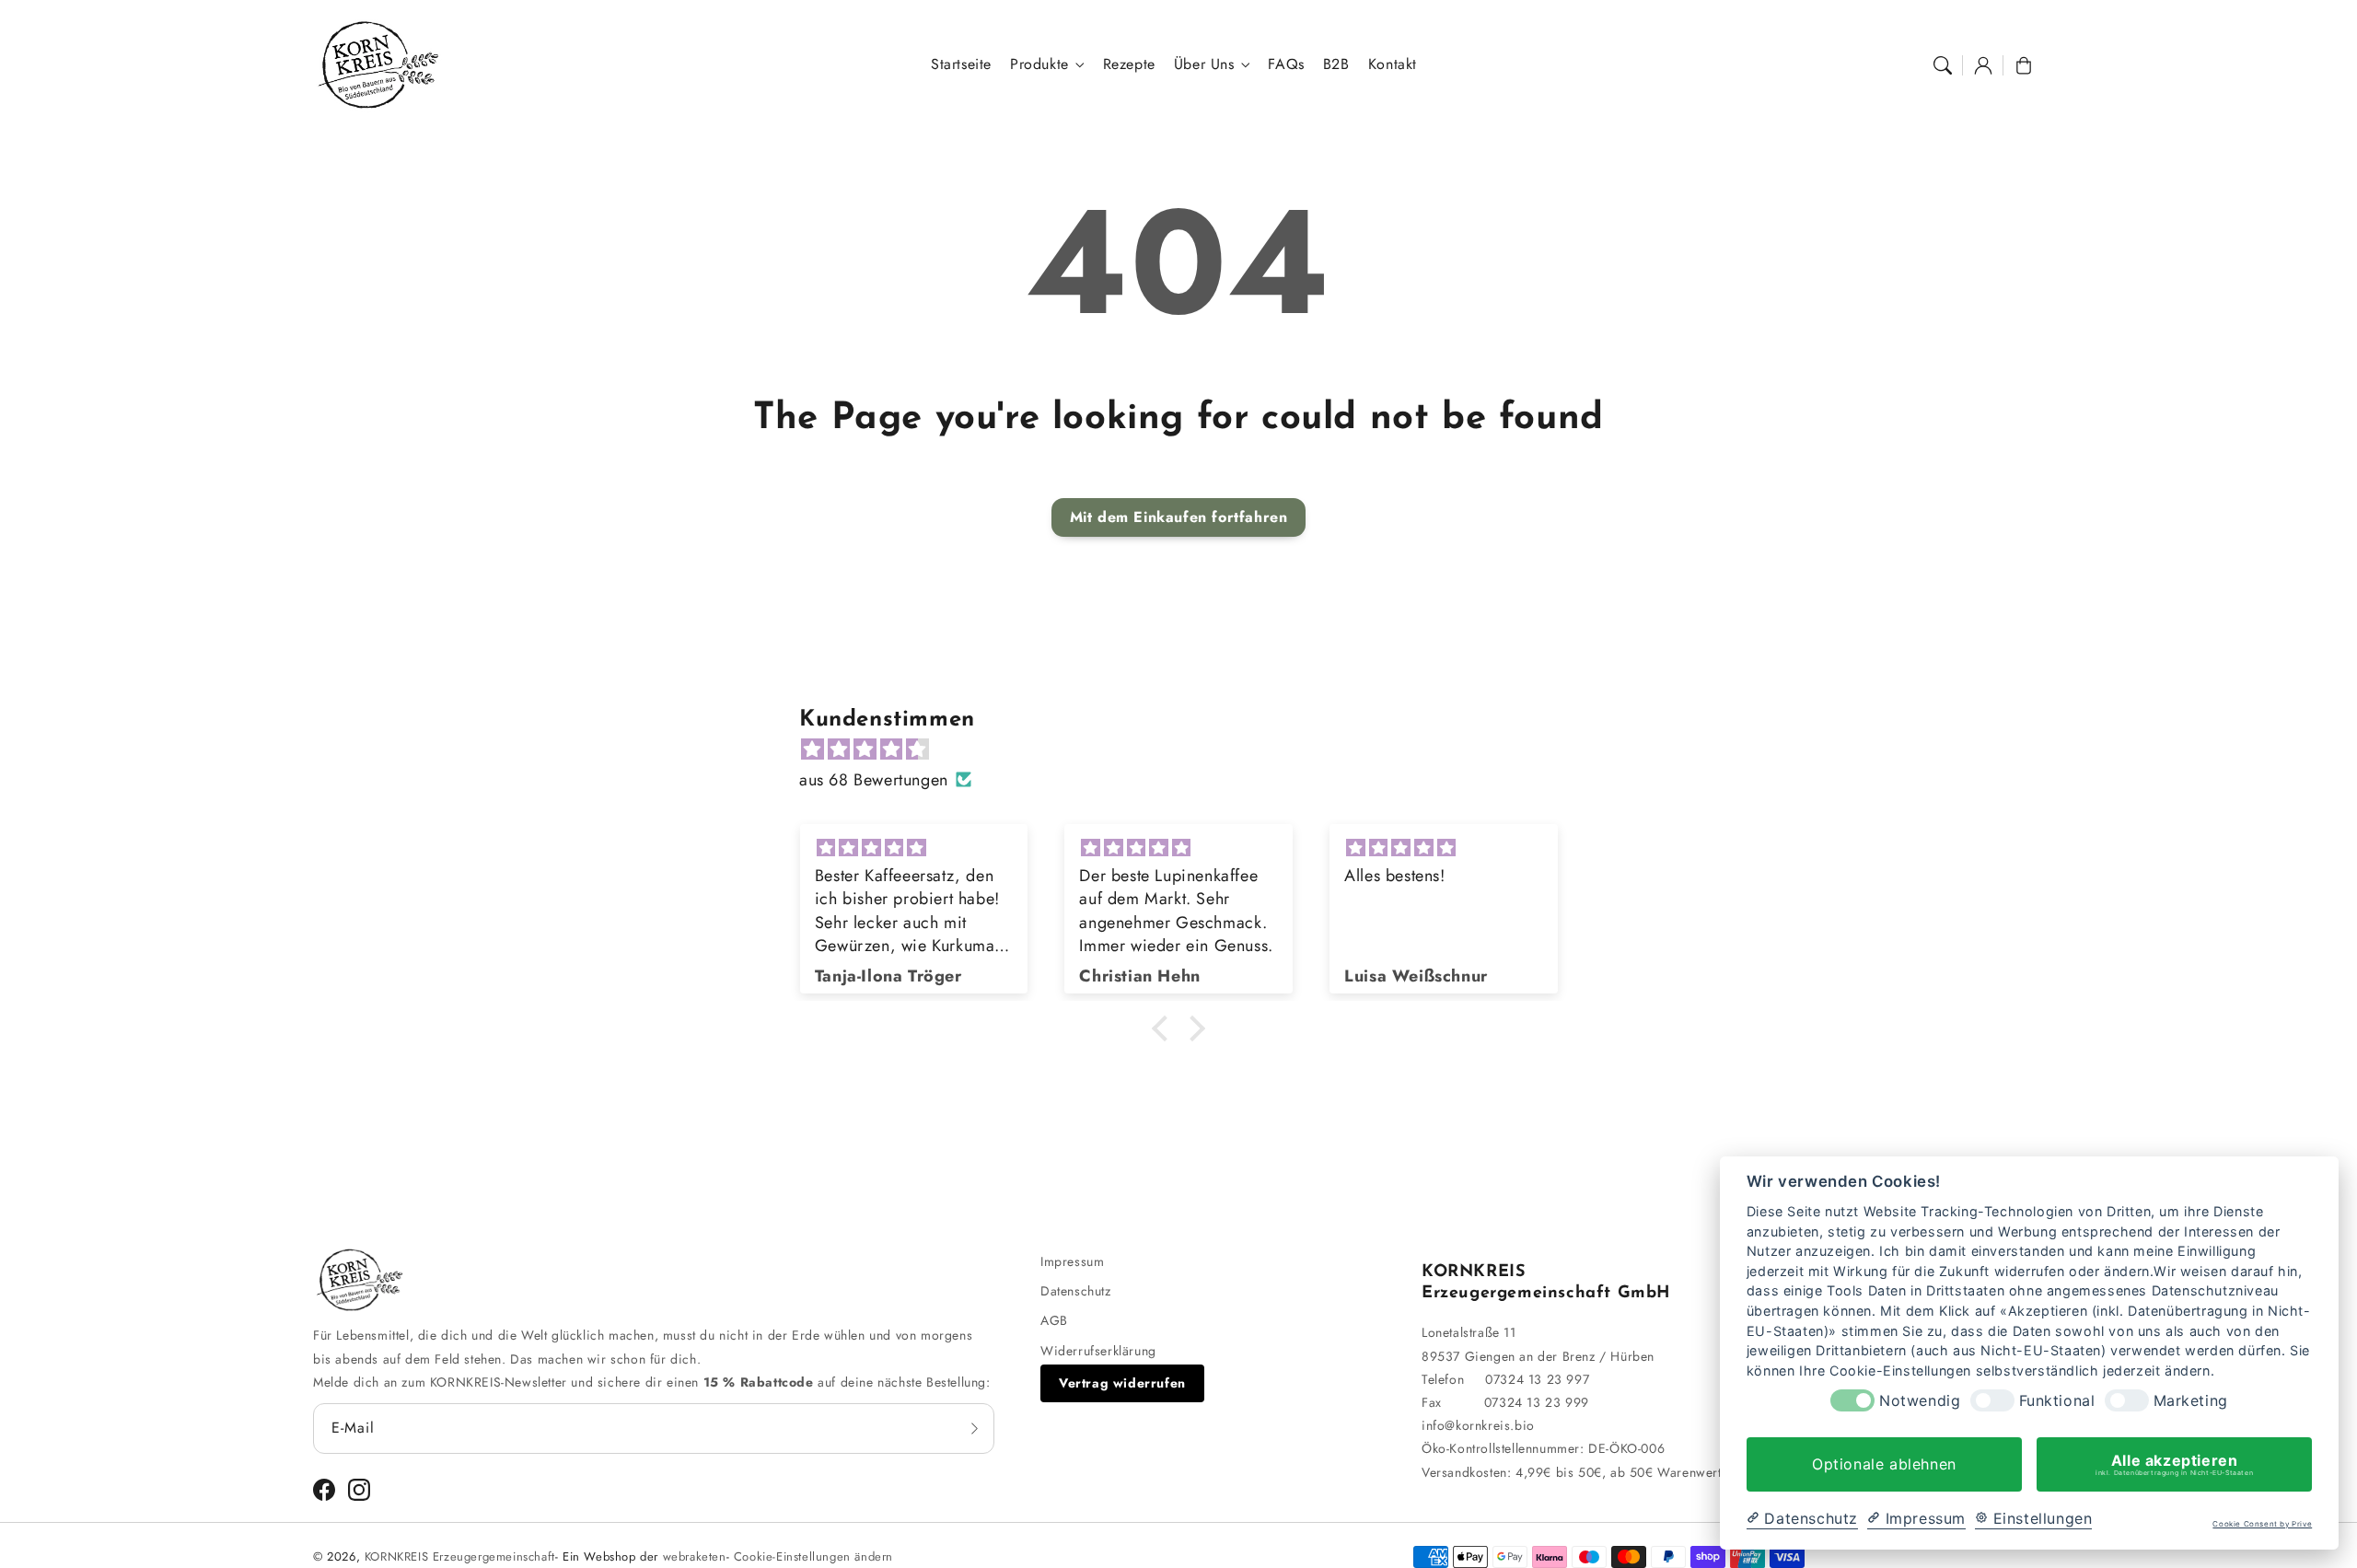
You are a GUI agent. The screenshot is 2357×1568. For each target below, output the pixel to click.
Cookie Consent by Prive (2262, 1524)
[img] (1188, 749)
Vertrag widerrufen (1122, 1383)
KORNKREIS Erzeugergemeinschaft (460, 1556)
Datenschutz (1076, 1291)
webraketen (695, 1556)
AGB (1054, 1320)
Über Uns (1204, 65)
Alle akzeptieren (2174, 1464)
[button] (1943, 65)
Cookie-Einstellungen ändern (813, 1556)
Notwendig (1920, 1401)
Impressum (1072, 1261)
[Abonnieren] (974, 1428)
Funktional (2057, 1401)
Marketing (2191, 1401)
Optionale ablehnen (1884, 1464)
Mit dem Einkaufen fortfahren (1179, 517)
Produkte (1039, 65)
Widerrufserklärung (1098, 1351)
